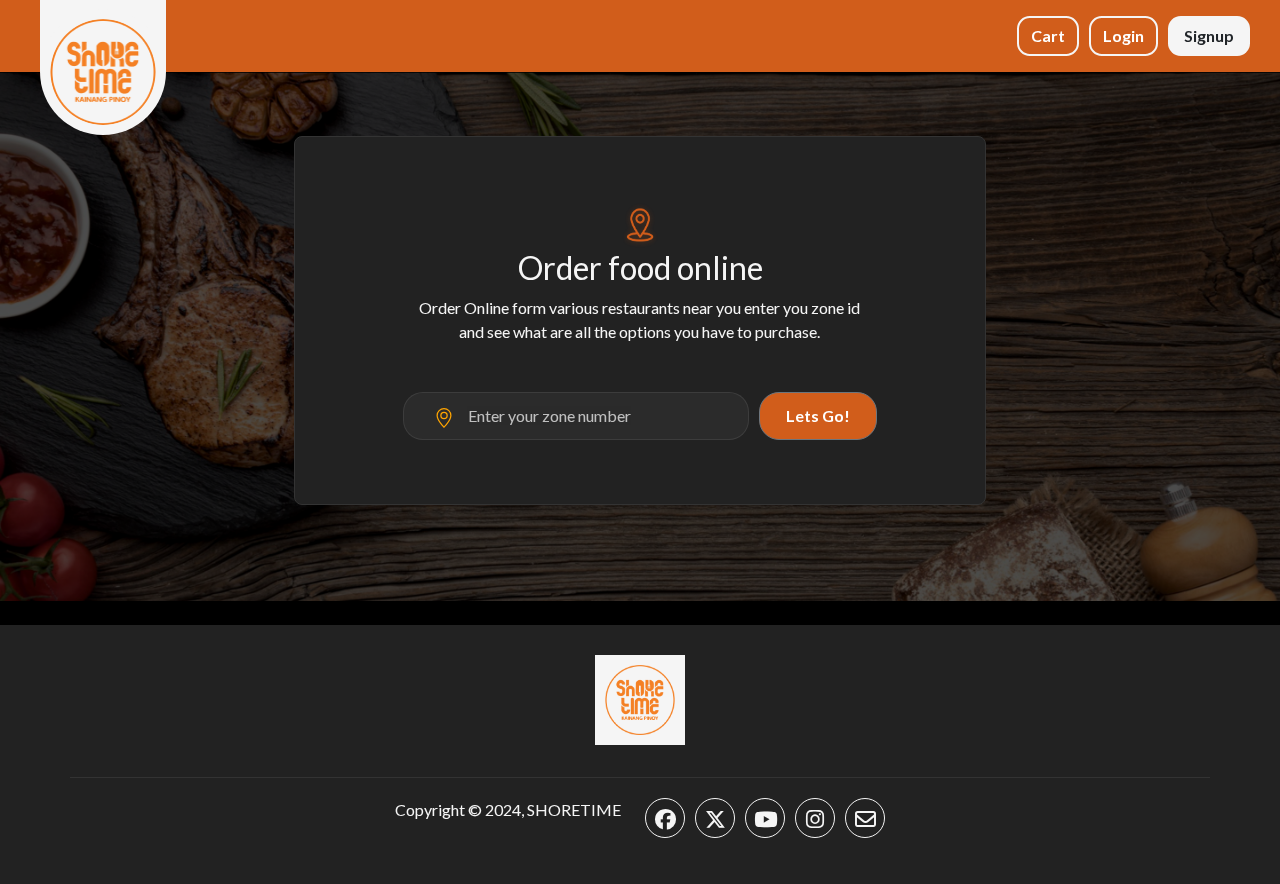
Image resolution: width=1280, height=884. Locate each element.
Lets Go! (818, 415)
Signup (1209, 35)
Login (1123, 35)
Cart (1048, 35)
